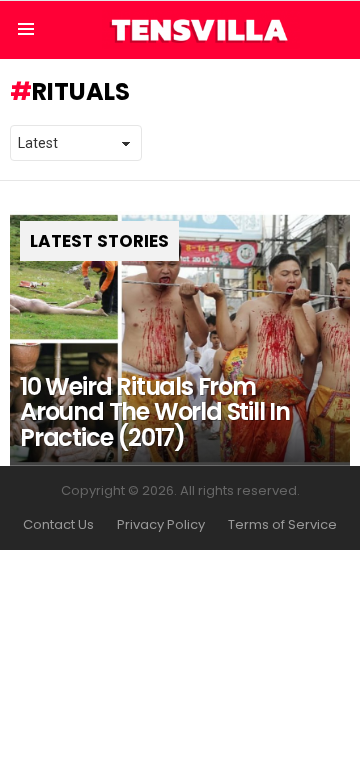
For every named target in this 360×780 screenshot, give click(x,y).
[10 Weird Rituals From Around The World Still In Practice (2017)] (180, 338)
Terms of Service (282, 525)
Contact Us (58, 525)
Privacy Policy (161, 525)
